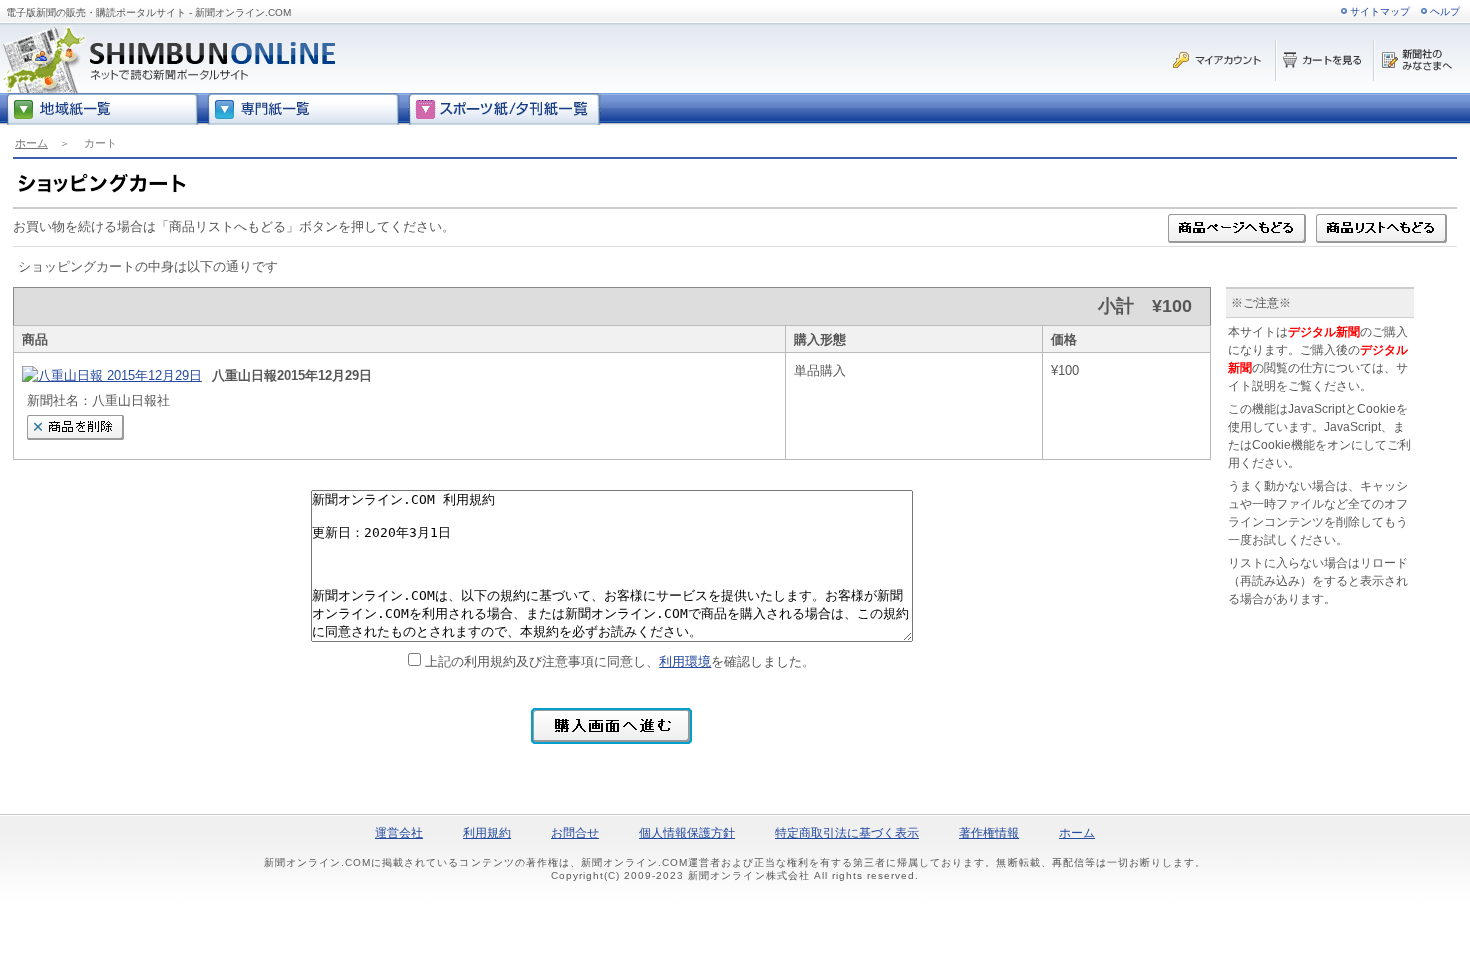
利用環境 (685, 661)
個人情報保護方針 (687, 833)
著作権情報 (989, 833)
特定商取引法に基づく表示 (847, 833)
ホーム (31, 143)
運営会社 (399, 833)
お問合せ (575, 833)
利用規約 (487, 833)
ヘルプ (1445, 11)
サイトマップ (1380, 11)
